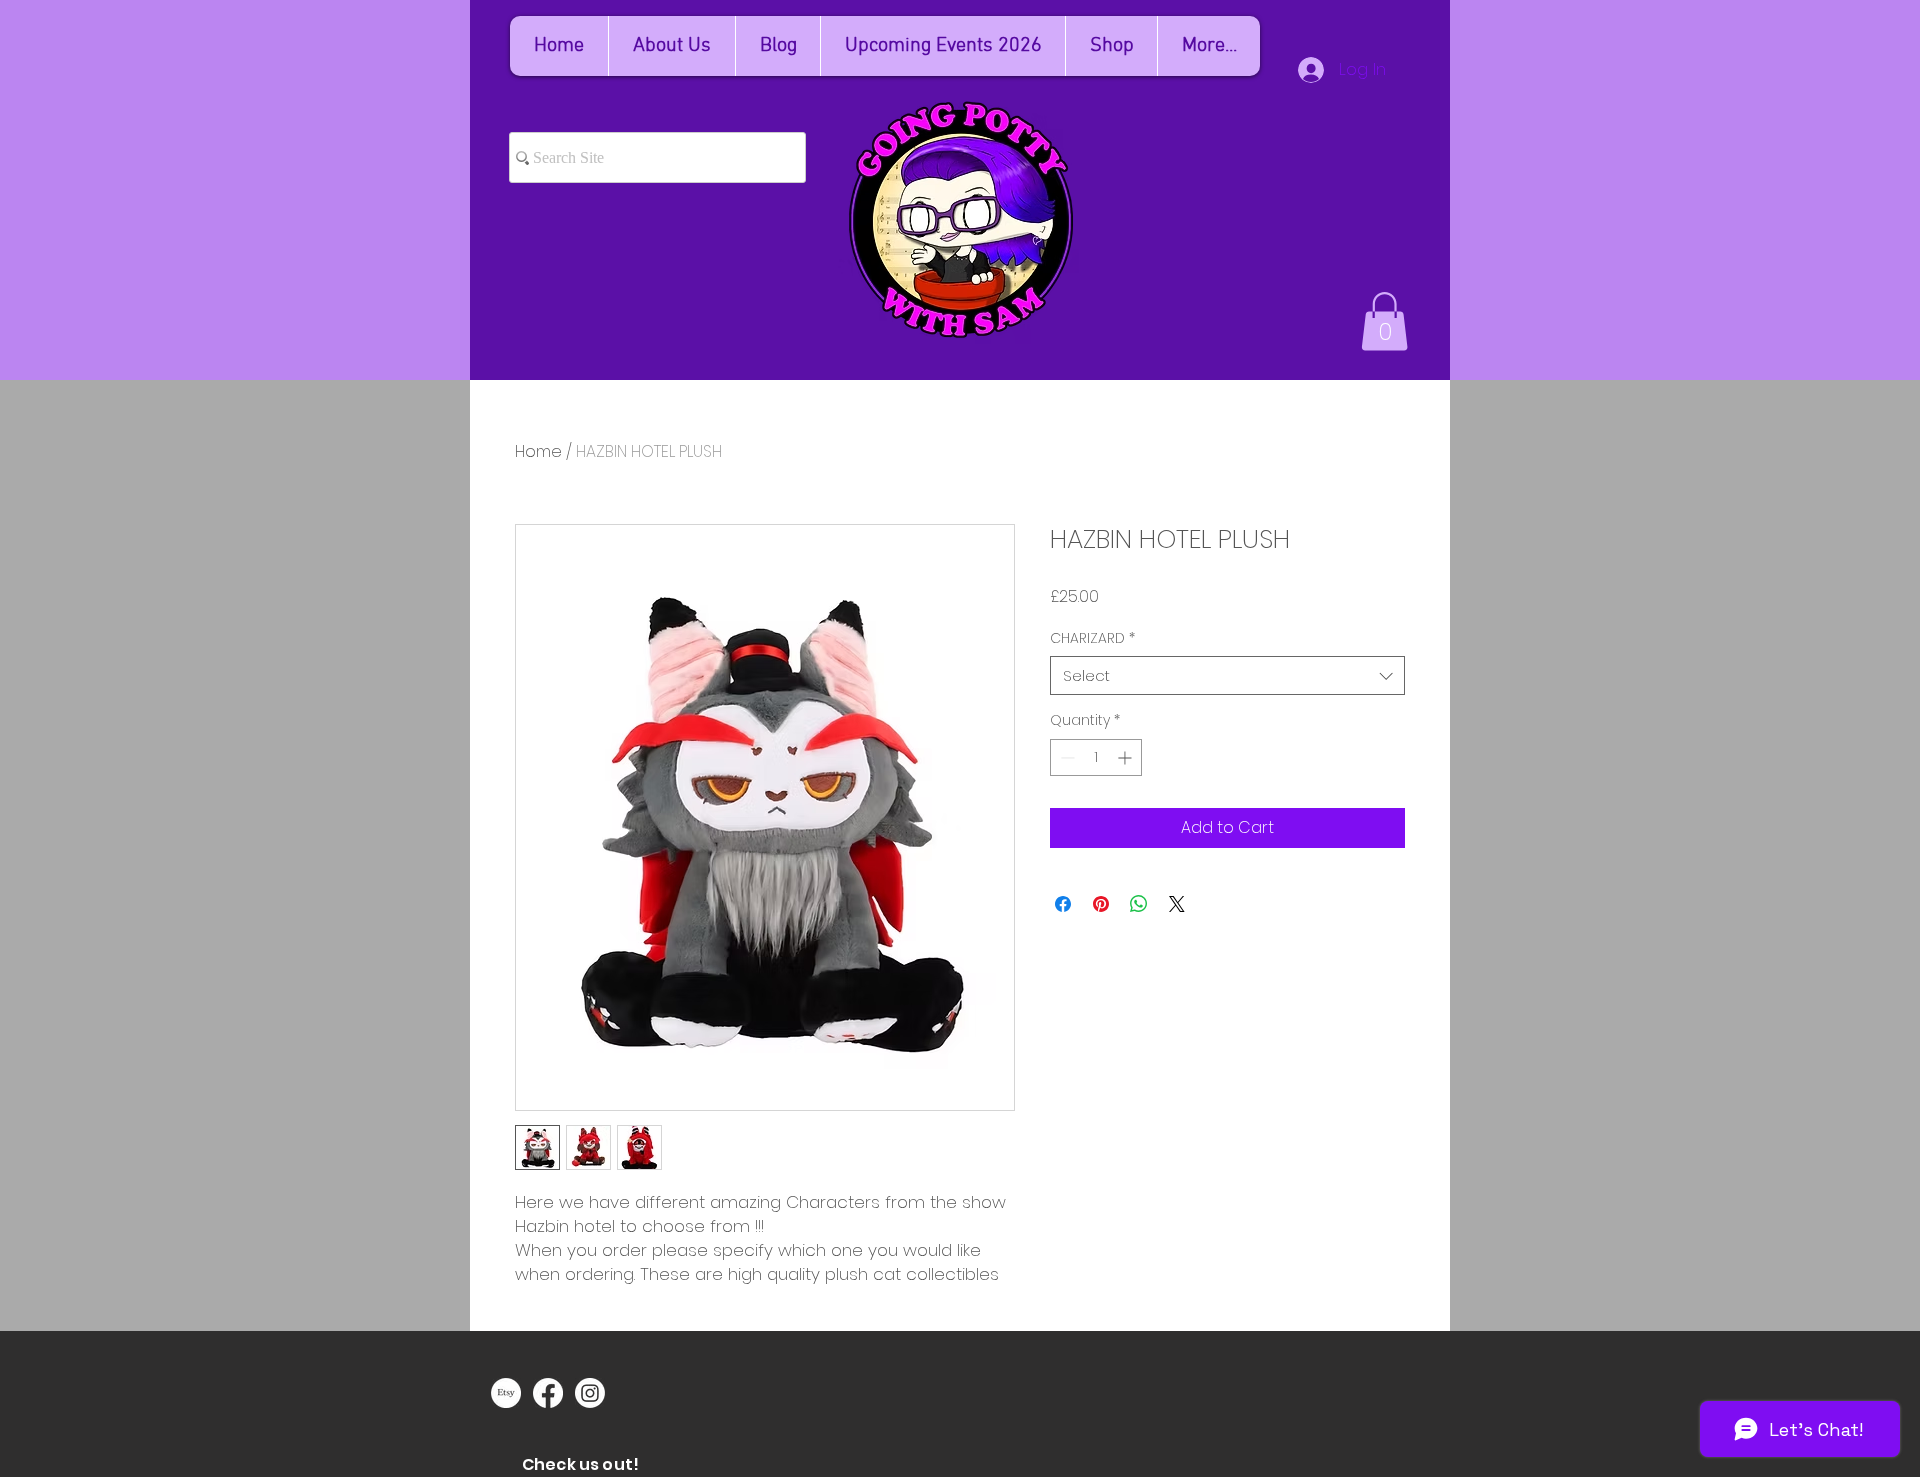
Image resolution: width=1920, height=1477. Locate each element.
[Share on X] (1177, 904)
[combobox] (1227, 675)
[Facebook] (548, 1393)
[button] (1384, 321)
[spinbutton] (1096, 757)
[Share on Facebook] (1063, 904)
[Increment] (1126, 757)
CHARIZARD (1092, 638)
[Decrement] (1065, 757)
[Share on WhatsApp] (1139, 904)
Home (538, 451)
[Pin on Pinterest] (1101, 904)
